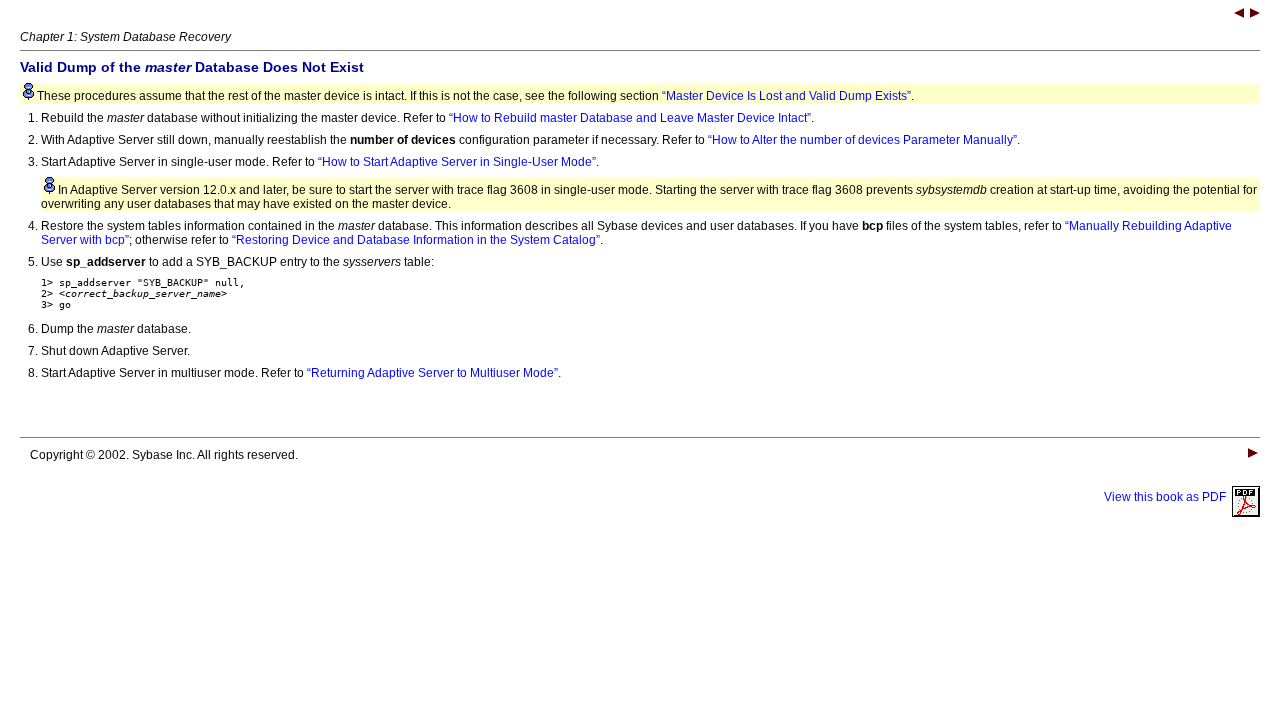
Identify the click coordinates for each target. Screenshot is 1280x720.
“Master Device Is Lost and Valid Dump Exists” (786, 96)
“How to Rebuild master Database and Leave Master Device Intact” (630, 118)
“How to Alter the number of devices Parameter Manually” (862, 140)
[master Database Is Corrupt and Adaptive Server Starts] (1255, 15)
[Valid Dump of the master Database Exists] (1239, 15)
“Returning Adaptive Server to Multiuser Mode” (432, 373)
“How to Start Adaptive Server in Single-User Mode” (457, 162)
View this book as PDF (1168, 497)
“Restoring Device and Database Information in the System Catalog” (416, 240)
